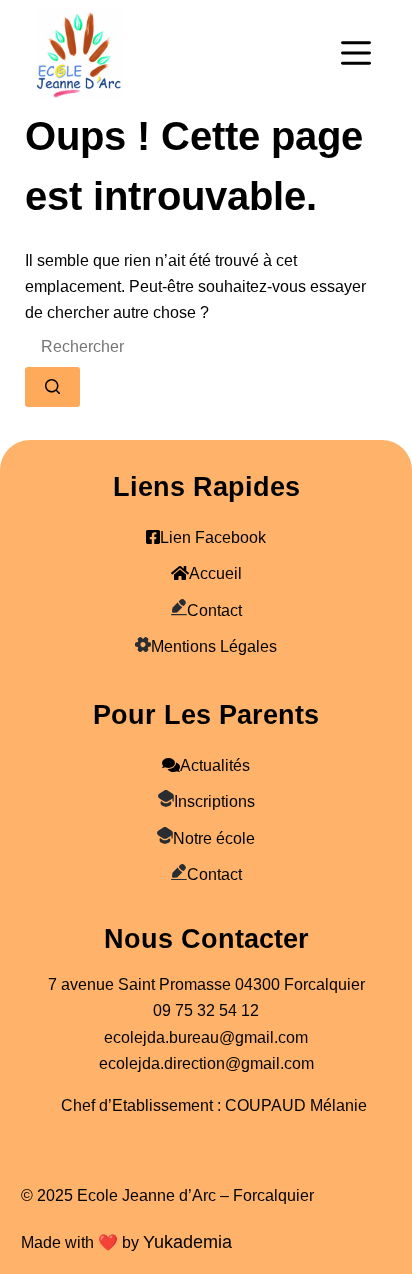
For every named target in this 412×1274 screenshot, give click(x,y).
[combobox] (174, 347)
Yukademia (187, 1242)
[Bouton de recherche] (52, 387)
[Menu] (356, 53)
